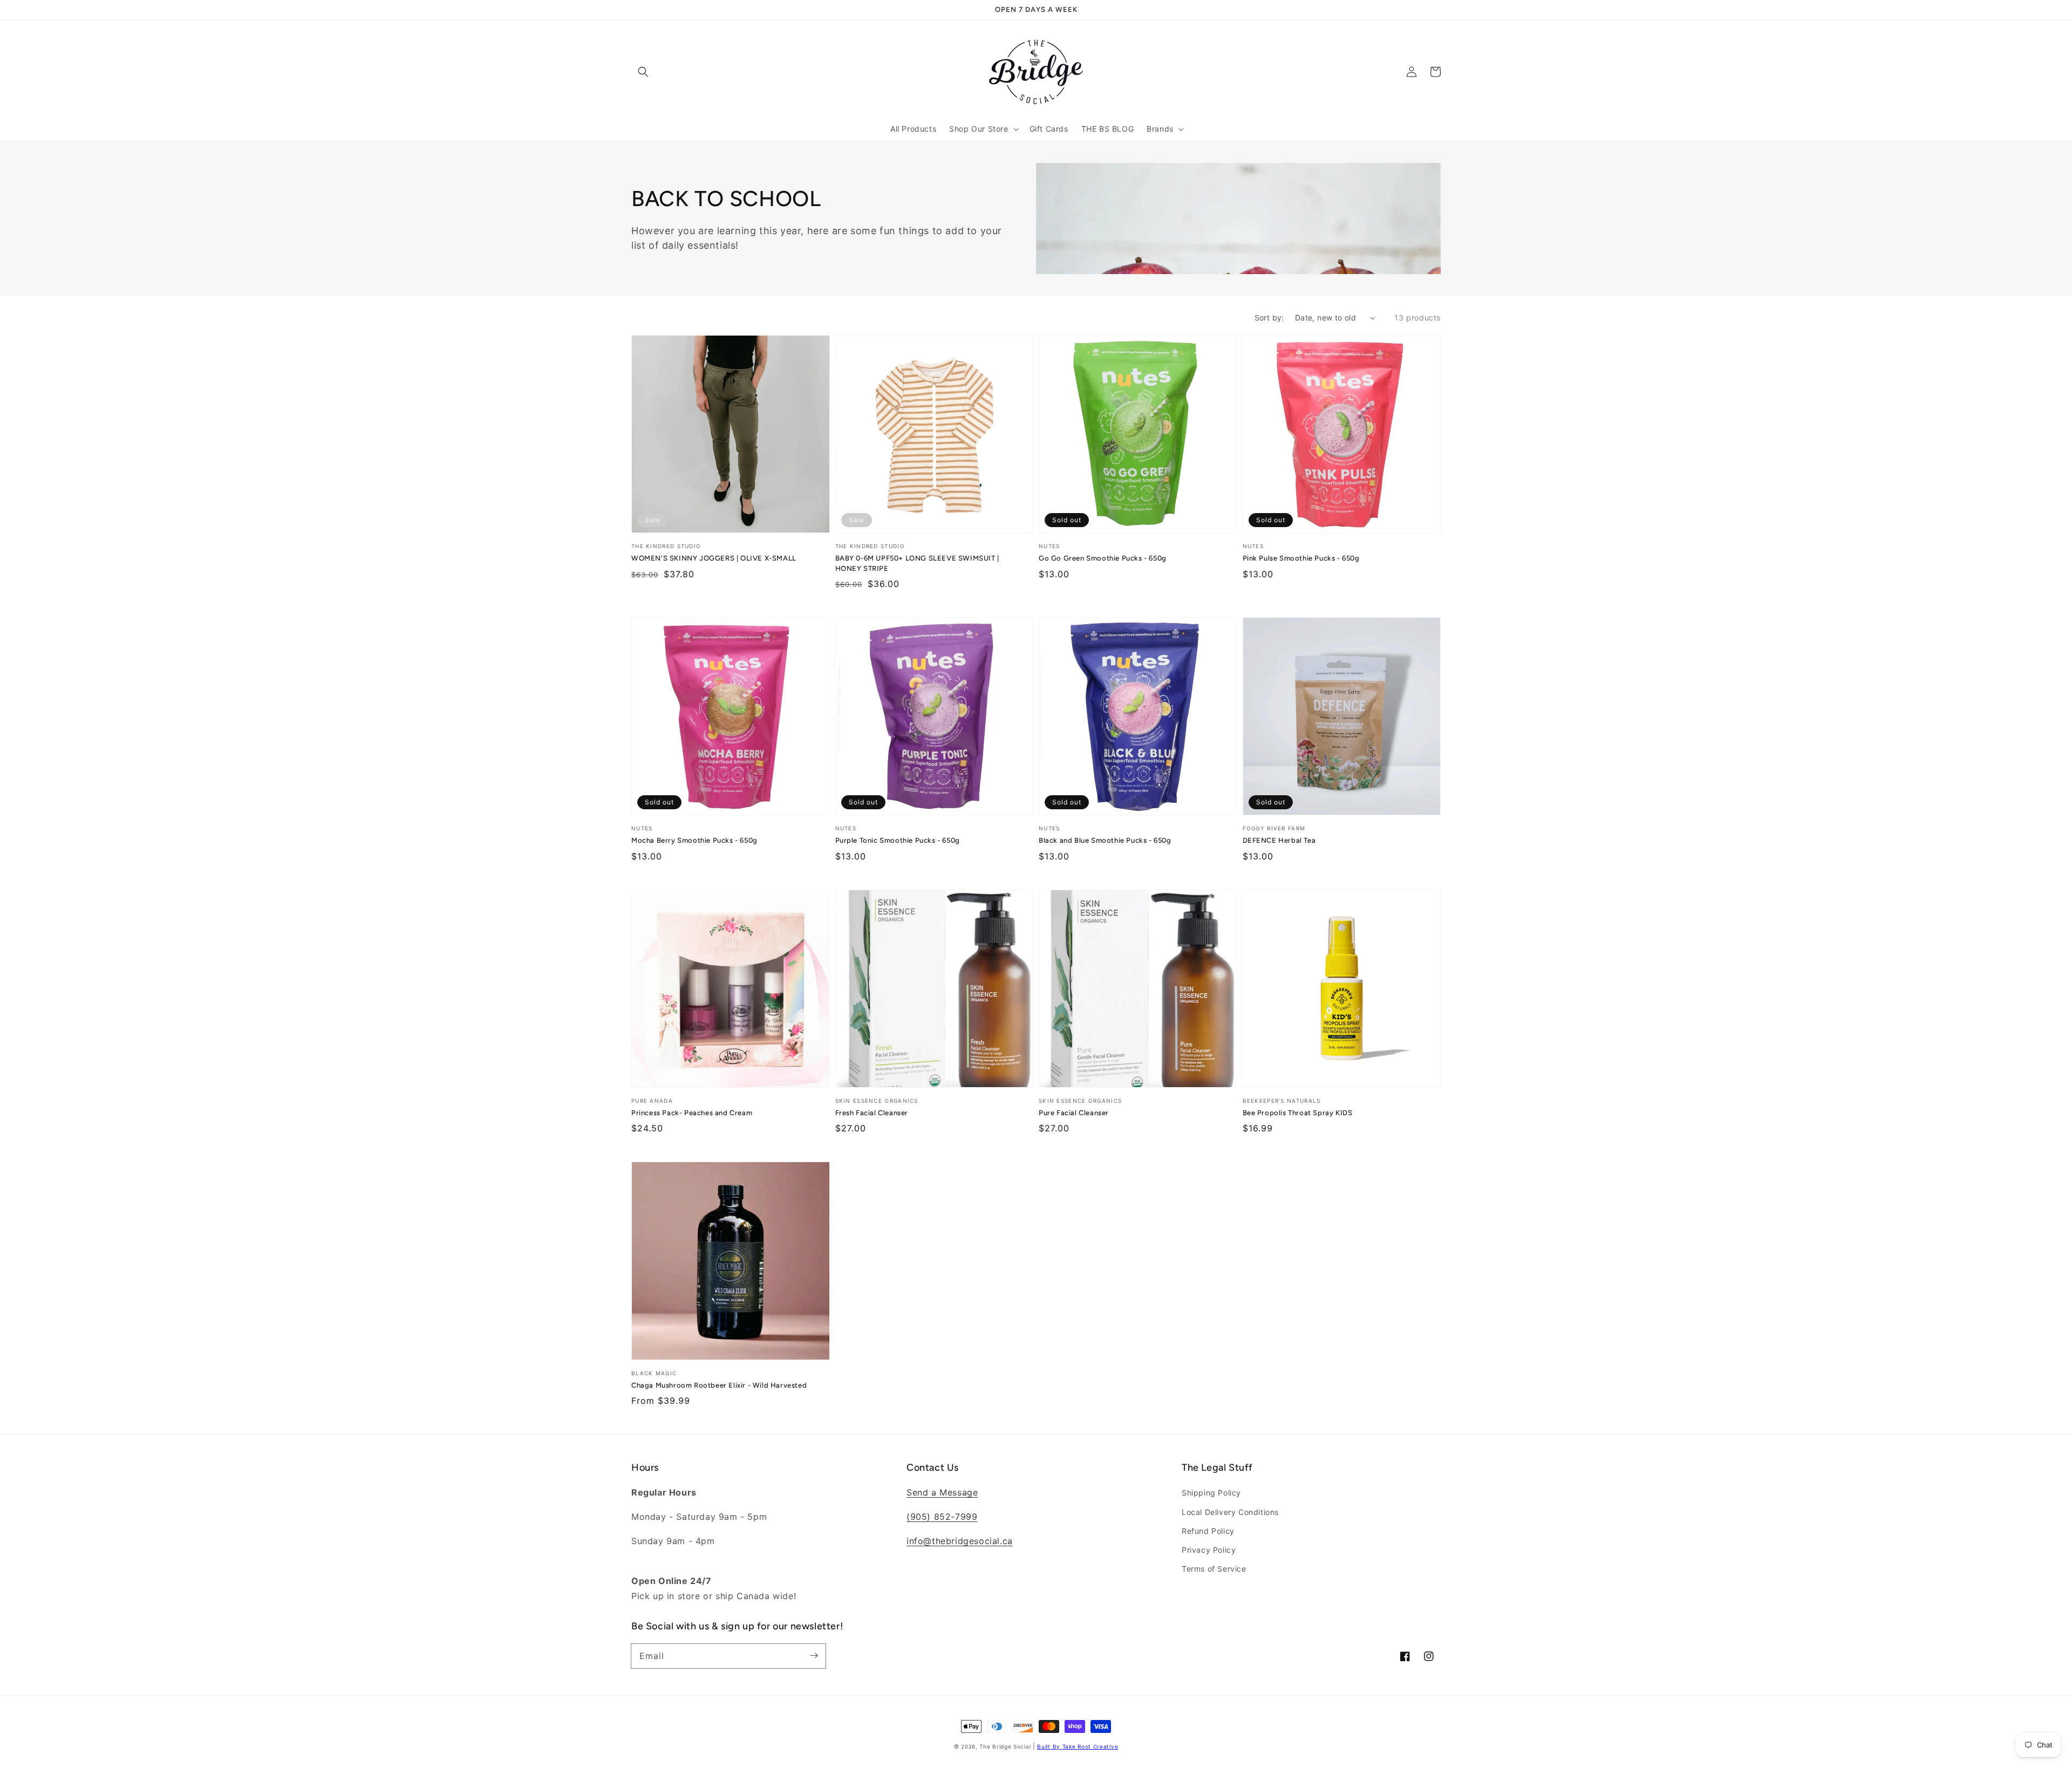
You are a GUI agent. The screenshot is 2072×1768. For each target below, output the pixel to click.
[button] (643, 72)
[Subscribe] (814, 1656)
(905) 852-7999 (942, 1517)
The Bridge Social (1005, 1746)
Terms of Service (1214, 1569)
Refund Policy (1208, 1531)
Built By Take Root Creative (1078, 1746)
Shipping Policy (1211, 1493)
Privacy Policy (1209, 1550)
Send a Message (942, 1492)
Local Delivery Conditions (1230, 1512)
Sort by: (1269, 318)
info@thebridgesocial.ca (960, 1541)
